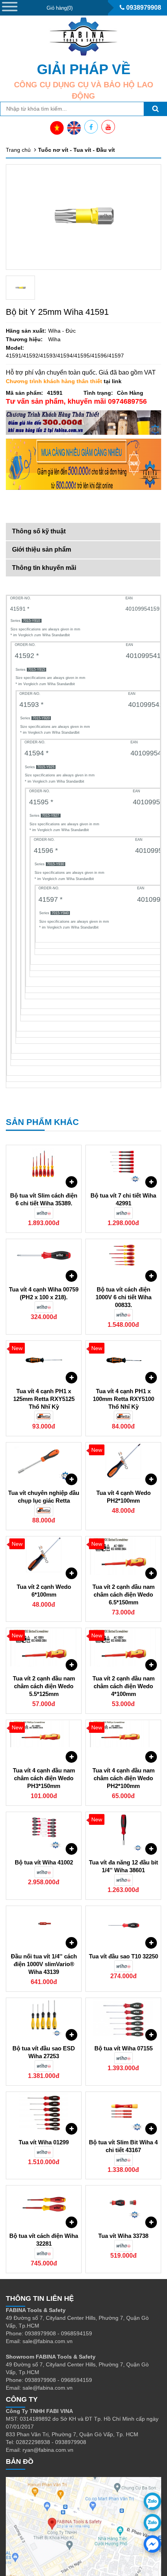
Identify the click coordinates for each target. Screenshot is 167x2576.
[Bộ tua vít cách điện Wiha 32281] (44, 2205)
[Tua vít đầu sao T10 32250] (123, 1925)
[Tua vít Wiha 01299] (44, 2111)
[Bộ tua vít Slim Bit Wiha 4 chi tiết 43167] (123, 2111)
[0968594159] (152, 2523)
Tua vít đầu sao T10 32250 (124, 1956)
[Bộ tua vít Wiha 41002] (44, 1831)
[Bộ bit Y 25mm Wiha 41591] (20, 288)
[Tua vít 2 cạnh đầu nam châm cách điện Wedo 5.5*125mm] (44, 1647)
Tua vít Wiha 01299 (44, 2142)
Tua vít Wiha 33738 (123, 2236)
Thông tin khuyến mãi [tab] (44, 568)
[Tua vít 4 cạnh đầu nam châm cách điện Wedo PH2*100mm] (123, 1739)
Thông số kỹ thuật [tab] (39, 531)
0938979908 (143, 8)
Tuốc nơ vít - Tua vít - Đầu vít (77, 150)
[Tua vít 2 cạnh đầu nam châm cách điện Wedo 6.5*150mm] (123, 1556)
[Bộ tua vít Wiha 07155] (123, 2017)
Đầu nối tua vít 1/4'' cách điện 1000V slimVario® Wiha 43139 (44, 1964)
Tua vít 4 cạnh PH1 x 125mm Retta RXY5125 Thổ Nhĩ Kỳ (44, 1399)
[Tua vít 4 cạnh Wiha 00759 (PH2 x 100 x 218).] (44, 1258)
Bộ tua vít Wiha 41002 (44, 1862)
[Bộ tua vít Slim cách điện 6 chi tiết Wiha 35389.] (44, 1165)
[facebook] (152, 2544)
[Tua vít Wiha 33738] (123, 2205)
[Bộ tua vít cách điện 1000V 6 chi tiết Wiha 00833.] (123, 1258)
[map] (83, 2527)
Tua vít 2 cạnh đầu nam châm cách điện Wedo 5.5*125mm (44, 1686)
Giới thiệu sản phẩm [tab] (42, 549)
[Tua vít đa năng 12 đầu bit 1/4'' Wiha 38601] (123, 1831)
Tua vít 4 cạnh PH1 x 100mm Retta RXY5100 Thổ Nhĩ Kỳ (124, 1399)
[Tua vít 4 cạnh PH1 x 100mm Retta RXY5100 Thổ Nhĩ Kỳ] (123, 1360)
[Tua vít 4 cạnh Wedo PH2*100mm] (123, 1462)
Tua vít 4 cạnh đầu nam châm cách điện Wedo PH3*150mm (44, 1778)
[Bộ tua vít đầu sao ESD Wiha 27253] (44, 2017)
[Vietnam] (57, 128)
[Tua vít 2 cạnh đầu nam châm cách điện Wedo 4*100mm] (123, 1647)
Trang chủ (18, 150)
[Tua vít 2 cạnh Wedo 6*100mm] (44, 1556)
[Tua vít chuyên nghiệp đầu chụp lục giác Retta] (44, 1462)
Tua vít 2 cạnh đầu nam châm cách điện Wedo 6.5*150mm (124, 1594)
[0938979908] (152, 2501)
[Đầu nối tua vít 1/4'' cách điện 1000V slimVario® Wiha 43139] (44, 1925)
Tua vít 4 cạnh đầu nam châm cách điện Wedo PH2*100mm (124, 1778)
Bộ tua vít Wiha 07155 (124, 2048)
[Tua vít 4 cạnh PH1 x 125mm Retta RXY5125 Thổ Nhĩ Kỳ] (44, 1360)
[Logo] (83, 36)
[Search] (155, 109)
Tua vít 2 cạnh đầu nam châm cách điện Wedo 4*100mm (124, 1686)
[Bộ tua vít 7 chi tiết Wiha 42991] (123, 1165)
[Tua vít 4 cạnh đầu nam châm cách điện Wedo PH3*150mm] (44, 1739)
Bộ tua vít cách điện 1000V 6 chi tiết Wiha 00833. (124, 1297)
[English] (74, 128)
